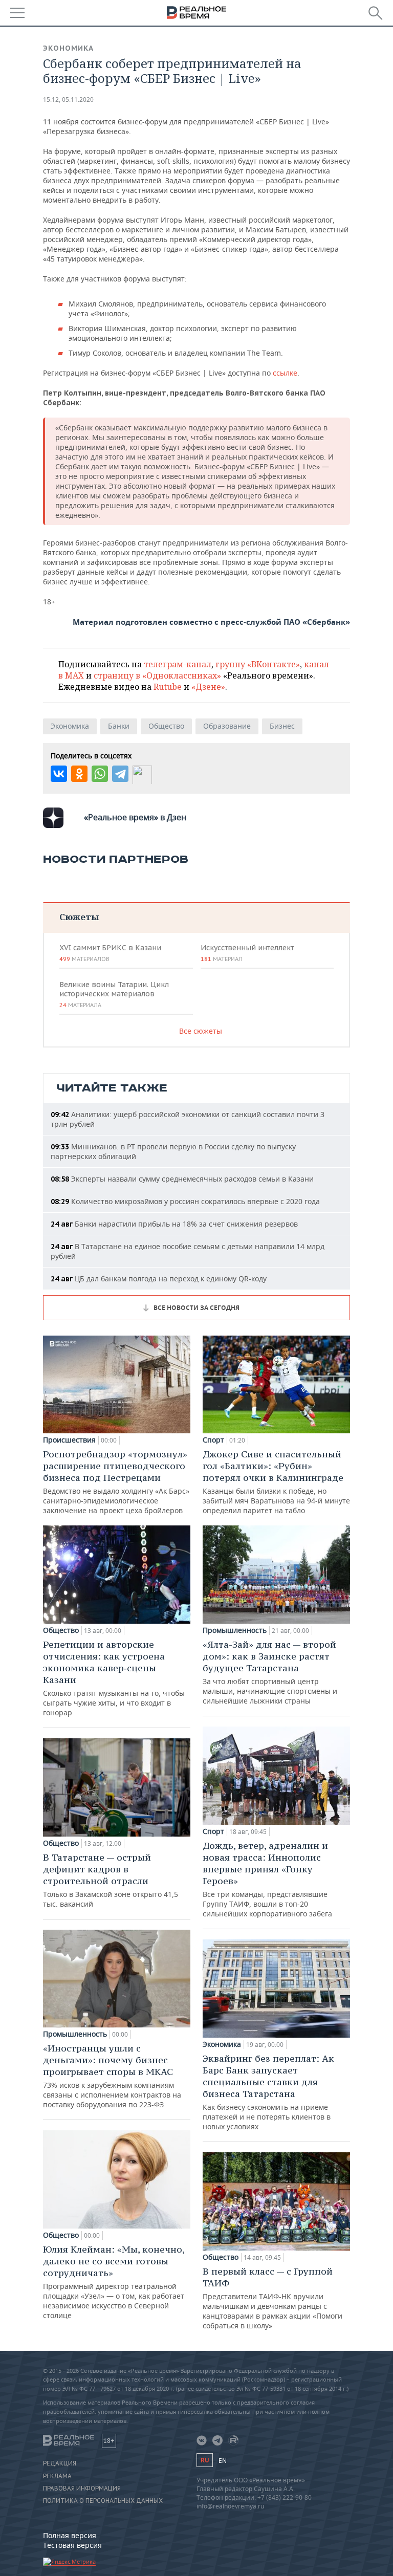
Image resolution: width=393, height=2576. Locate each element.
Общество (166, 726)
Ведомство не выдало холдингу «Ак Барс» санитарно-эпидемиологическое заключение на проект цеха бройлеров (116, 1482)
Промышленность (75, 2034)
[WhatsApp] (100, 774)
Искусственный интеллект (247, 953)
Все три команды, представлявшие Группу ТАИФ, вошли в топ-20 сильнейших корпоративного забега (267, 1879)
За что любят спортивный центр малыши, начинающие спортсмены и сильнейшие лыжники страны (270, 1672)
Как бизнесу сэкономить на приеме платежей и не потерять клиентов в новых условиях (268, 2092)
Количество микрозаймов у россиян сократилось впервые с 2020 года (185, 1201)
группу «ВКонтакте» (258, 664)
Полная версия (70, 2535)
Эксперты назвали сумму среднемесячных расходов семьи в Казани (182, 1179)
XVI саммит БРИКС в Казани (110, 953)
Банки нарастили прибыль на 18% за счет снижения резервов (174, 1224)
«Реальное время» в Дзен (135, 817)
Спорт (213, 1440)
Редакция (60, 2463)
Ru (205, 2460)
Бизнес (282, 726)
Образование (227, 726)
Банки (119, 726)
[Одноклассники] (79, 774)
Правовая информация (82, 2488)
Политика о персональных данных (103, 2501)
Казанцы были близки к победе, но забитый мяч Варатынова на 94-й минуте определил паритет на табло (276, 1482)
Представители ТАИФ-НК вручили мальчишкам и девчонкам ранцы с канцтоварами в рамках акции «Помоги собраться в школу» (272, 2298)
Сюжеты (79, 917)
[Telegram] (120, 774)
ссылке (285, 373)
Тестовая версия (72, 2545)
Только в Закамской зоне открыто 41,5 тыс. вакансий (111, 1880)
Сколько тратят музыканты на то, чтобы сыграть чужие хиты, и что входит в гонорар (114, 1678)
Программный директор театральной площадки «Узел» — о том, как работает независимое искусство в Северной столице (114, 2282)
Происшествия (69, 1440)
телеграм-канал (178, 664)
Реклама (57, 2476)
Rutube (168, 687)
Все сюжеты (201, 1031)
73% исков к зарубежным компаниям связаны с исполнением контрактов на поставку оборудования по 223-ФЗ (112, 2076)
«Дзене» (208, 687)
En (223, 2461)
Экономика (68, 48)
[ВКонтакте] (59, 774)
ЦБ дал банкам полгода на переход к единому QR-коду (159, 1279)
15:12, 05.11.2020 (68, 100)
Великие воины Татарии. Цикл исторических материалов (114, 994)
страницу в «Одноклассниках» (157, 675)
